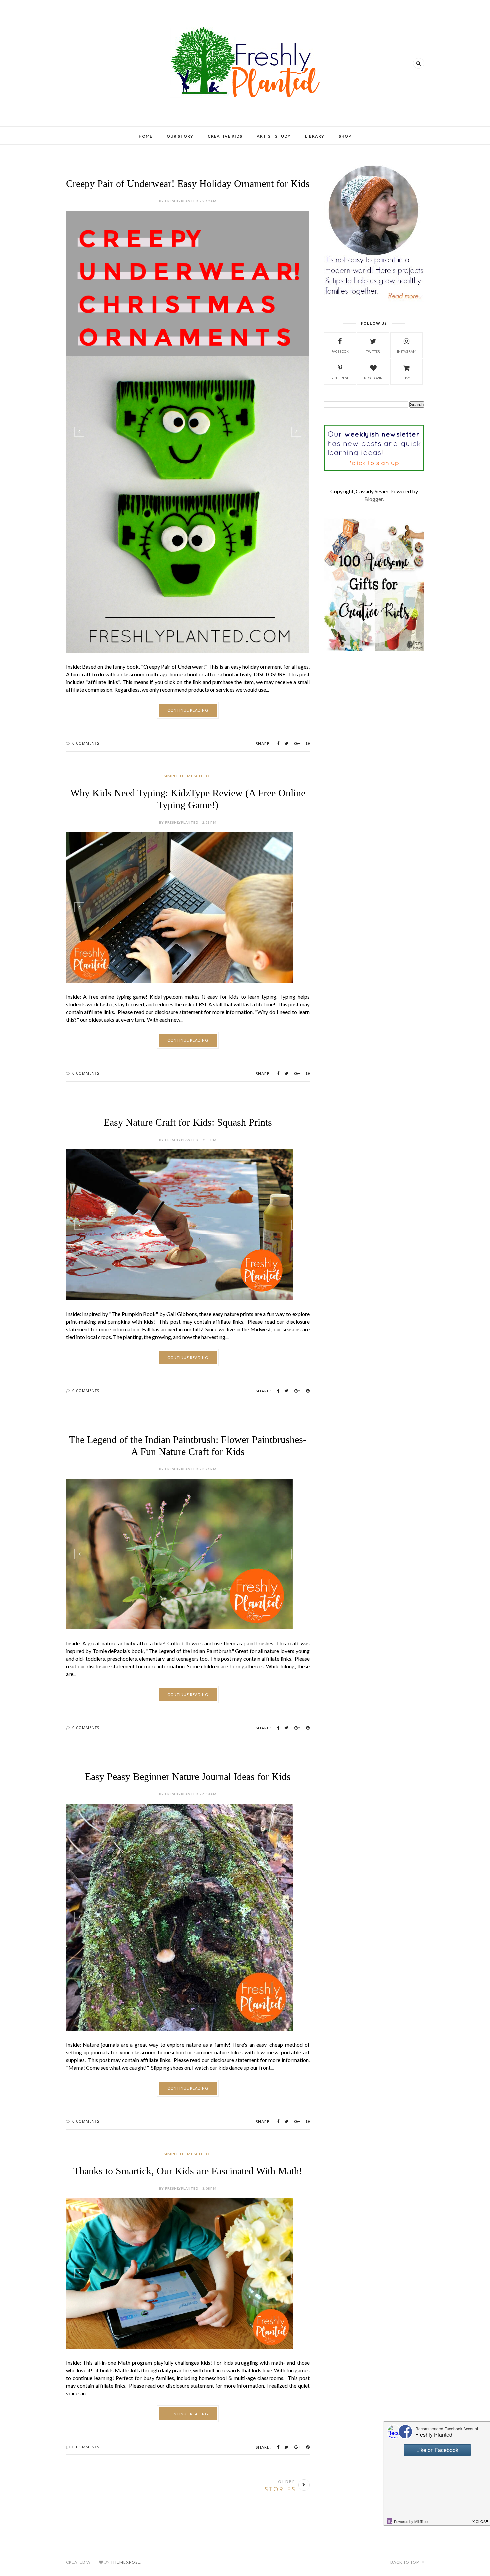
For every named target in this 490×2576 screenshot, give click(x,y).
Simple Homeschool (188, 776)
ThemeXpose (125, 2562)
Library (315, 136)
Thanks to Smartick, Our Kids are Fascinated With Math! (188, 2171)
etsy (406, 378)
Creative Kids (225, 136)
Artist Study (274, 136)
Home (145, 136)
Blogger (373, 499)
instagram (407, 351)
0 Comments (86, 743)
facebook (340, 351)
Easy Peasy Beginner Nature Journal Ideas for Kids (188, 1777)
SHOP (345, 136)
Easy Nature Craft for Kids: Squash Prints (188, 1122)
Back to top (405, 2562)
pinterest (340, 378)
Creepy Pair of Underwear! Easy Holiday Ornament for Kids (188, 184)
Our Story (180, 136)
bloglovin (373, 378)
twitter (373, 351)
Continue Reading (188, 710)
